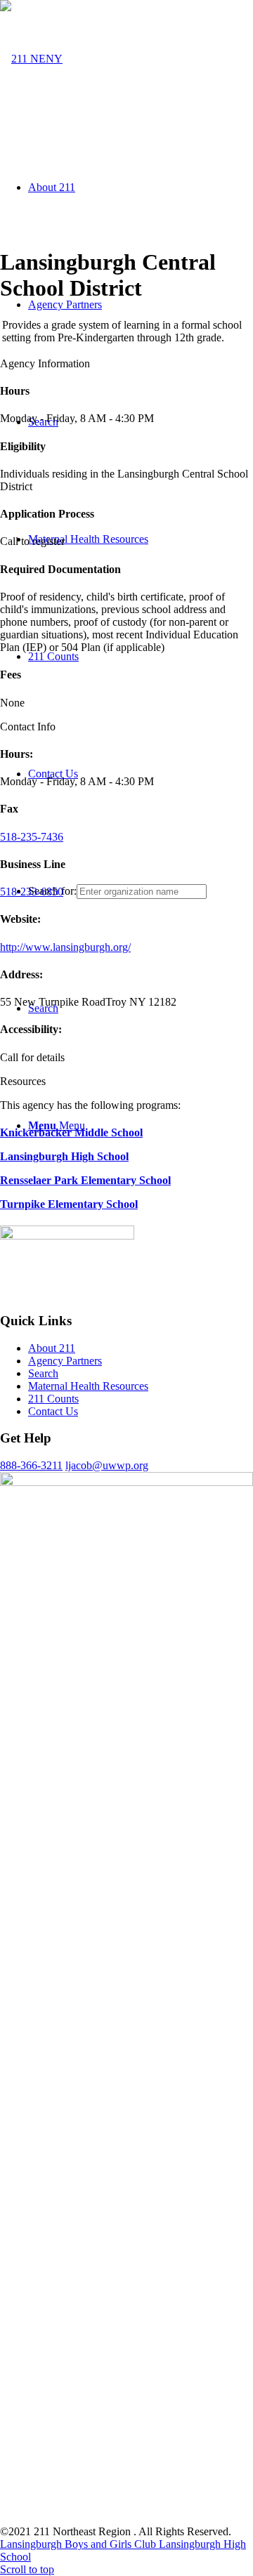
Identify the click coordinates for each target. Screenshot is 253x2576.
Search (43, 1373)
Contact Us (53, 1411)
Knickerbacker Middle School (71, 1132)
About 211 (52, 1348)
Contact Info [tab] (28, 727)
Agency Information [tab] (45, 363)
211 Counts (53, 1399)
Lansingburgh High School (64, 1156)
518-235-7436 (32, 837)
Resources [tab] (23, 1081)
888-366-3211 (31, 1465)
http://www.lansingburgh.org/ (65, 947)
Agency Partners (65, 1361)
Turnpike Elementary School (69, 1204)
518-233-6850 (32, 892)
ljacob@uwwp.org (107, 1465)
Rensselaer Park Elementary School (85, 1180)
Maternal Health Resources (88, 1386)
